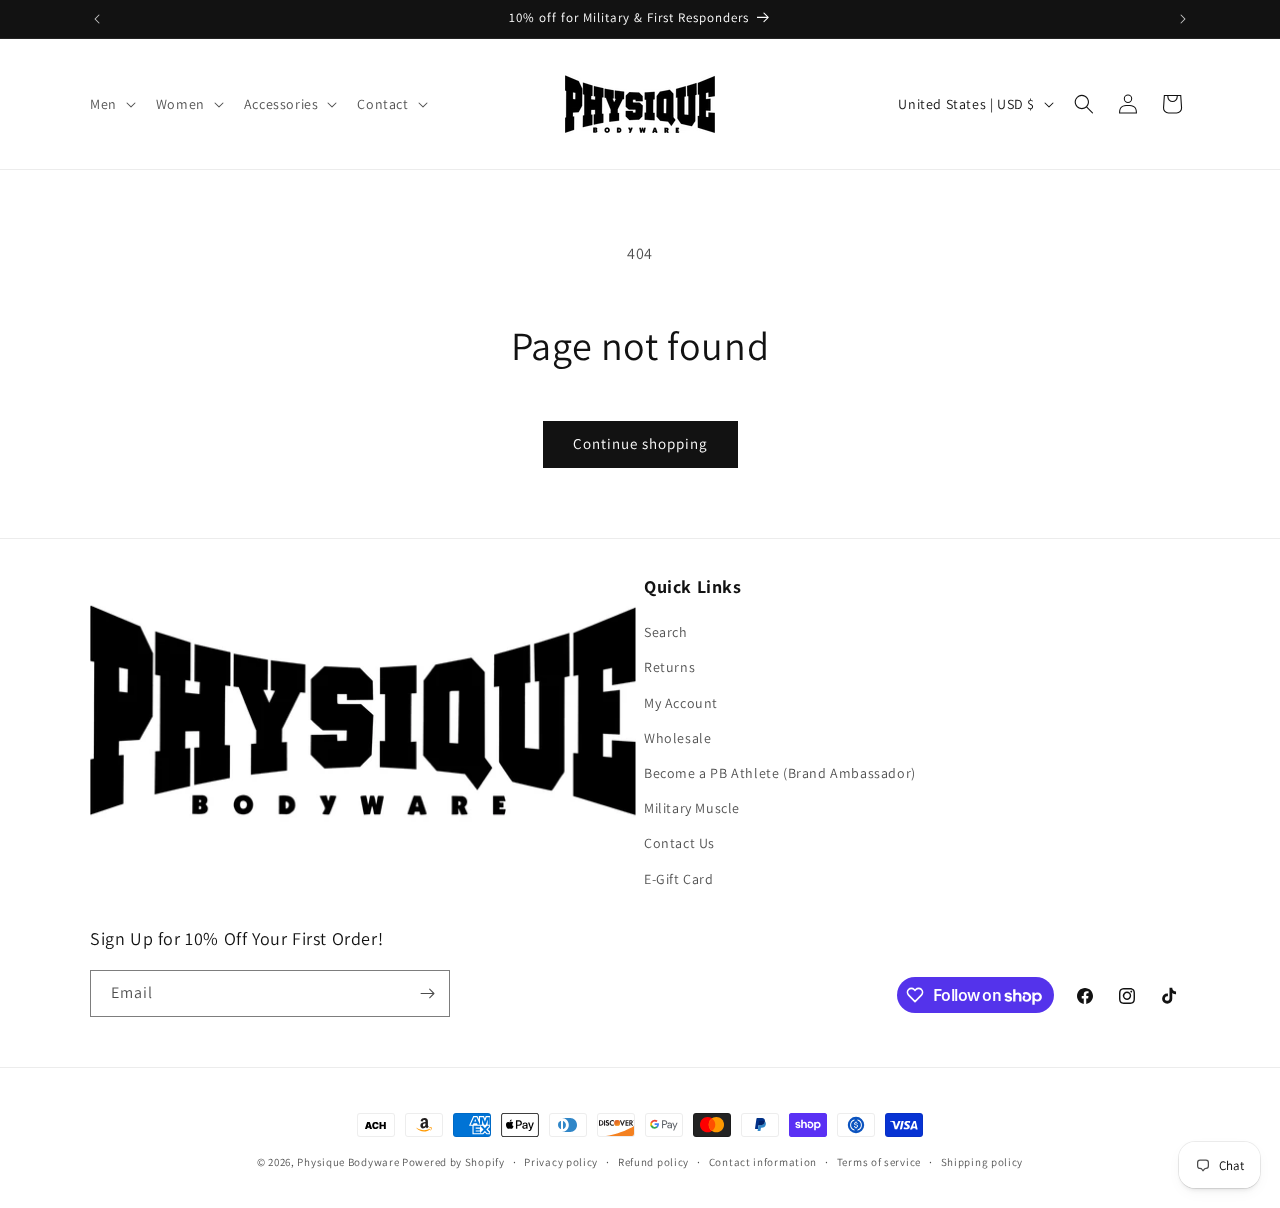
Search (666, 632)
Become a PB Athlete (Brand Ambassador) (780, 773)
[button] (111, 104)
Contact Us (679, 843)
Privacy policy (561, 1162)
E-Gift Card (679, 879)
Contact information (763, 1162)
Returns (669, 667)
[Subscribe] (427, 993)
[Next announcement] (1183, 19)
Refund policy (653, 1162)
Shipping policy (982, 1162)
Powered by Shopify (453, 1162)
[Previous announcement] (97, 19)
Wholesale (677, 738)
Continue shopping (640, 443)
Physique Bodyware (348, 1162)
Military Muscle (692, 808)
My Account (681, 703)
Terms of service (879, 1162)
